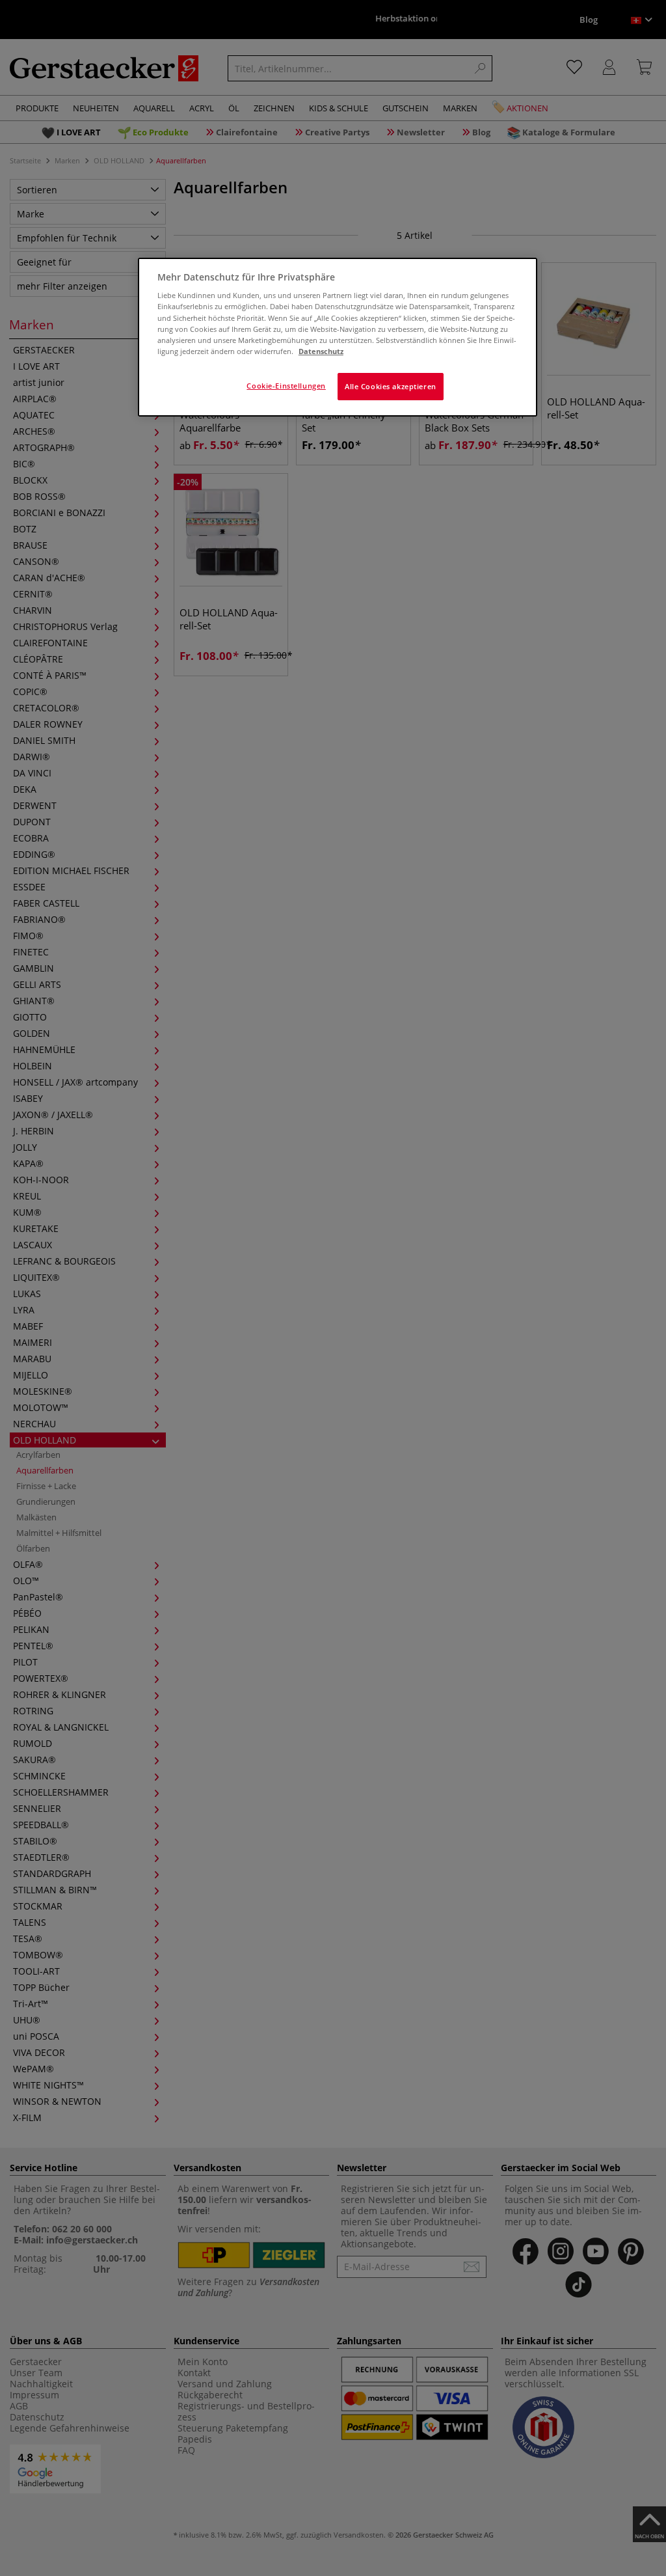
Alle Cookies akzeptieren (391, 386)
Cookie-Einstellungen (286, 386)
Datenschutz (321, 351)
